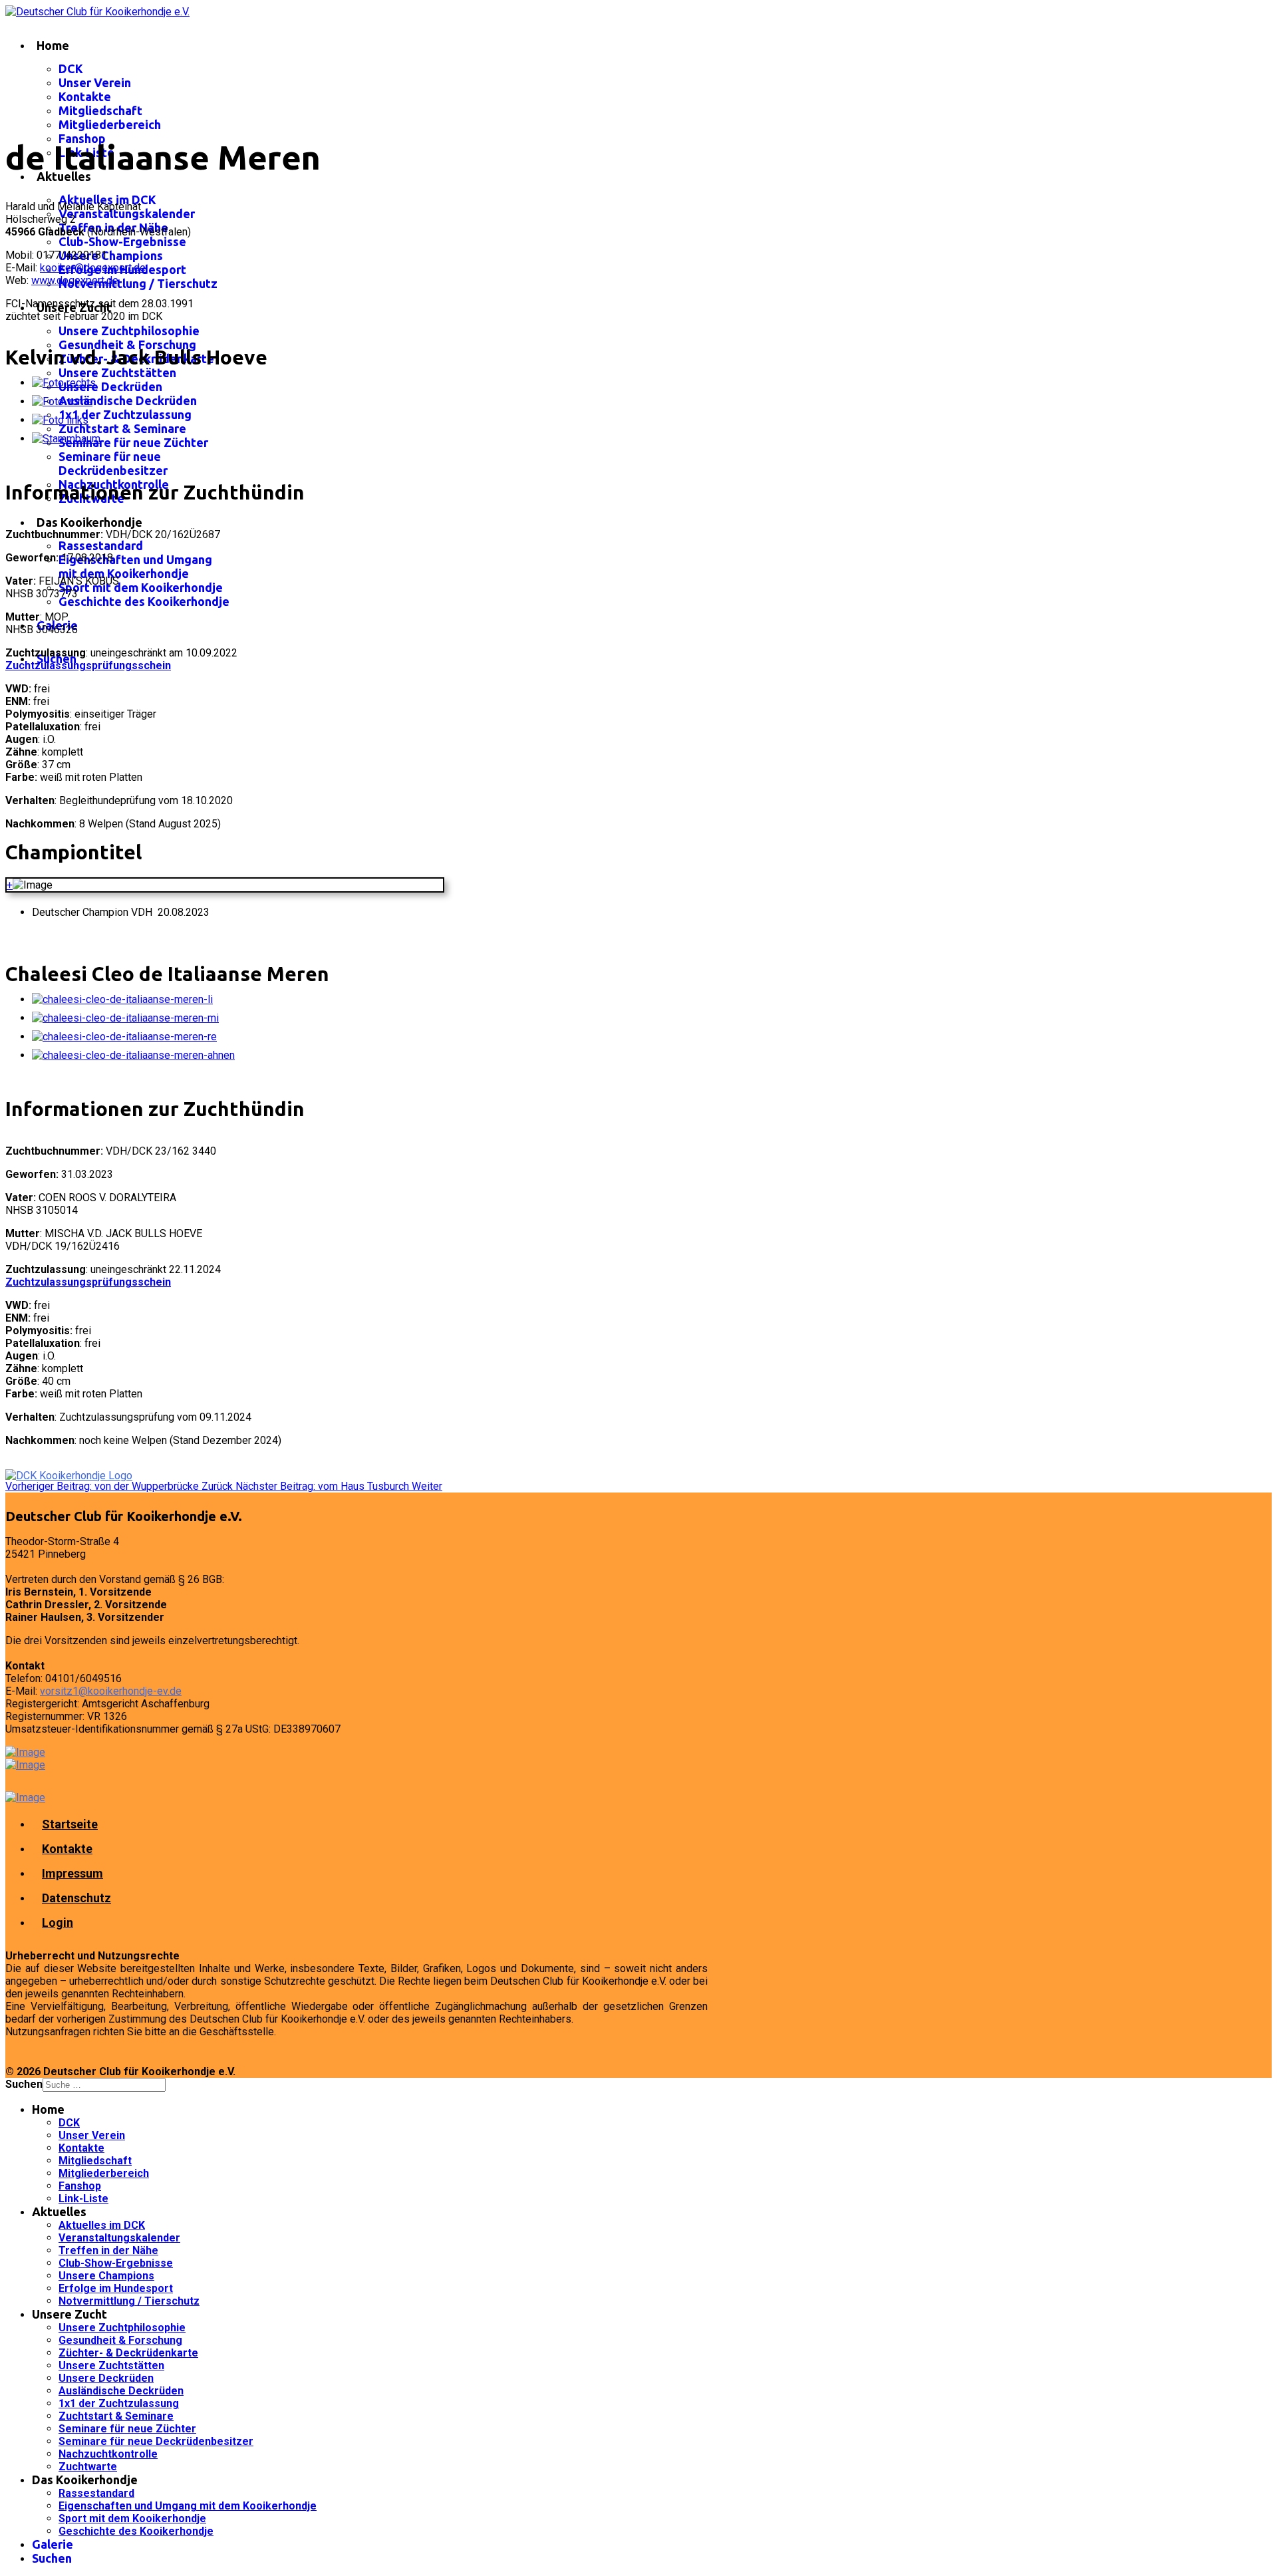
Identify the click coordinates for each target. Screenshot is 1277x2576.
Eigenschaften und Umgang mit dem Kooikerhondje (135, 566)
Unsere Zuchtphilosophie (129, 331)
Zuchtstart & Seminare (122, 428)
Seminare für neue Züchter (133, 442)
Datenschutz (76, 1898)
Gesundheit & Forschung (127, 345)
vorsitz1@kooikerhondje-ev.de (111, 1691)
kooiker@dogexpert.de (93, 268)
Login (58, 1923)
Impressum (72, 1873)
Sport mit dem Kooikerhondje (141, 587)
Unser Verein (95, 82)
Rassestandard (101, 545)
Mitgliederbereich (110, 124)
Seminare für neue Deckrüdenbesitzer (113, 463)
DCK (71, 69)
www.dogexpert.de (75, 280)
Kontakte (85, 96)
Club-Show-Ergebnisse (122, 241)
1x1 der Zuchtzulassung (125, 414)
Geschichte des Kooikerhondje (144, 601)
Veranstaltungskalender (127, 214)
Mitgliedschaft (100, 110)
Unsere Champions (111, 255)
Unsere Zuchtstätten (117, 372)
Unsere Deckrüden (110, 386)
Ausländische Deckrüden (128, 400)
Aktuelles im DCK (107, 200)
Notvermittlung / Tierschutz (138, 283)
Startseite (70, 1824)
